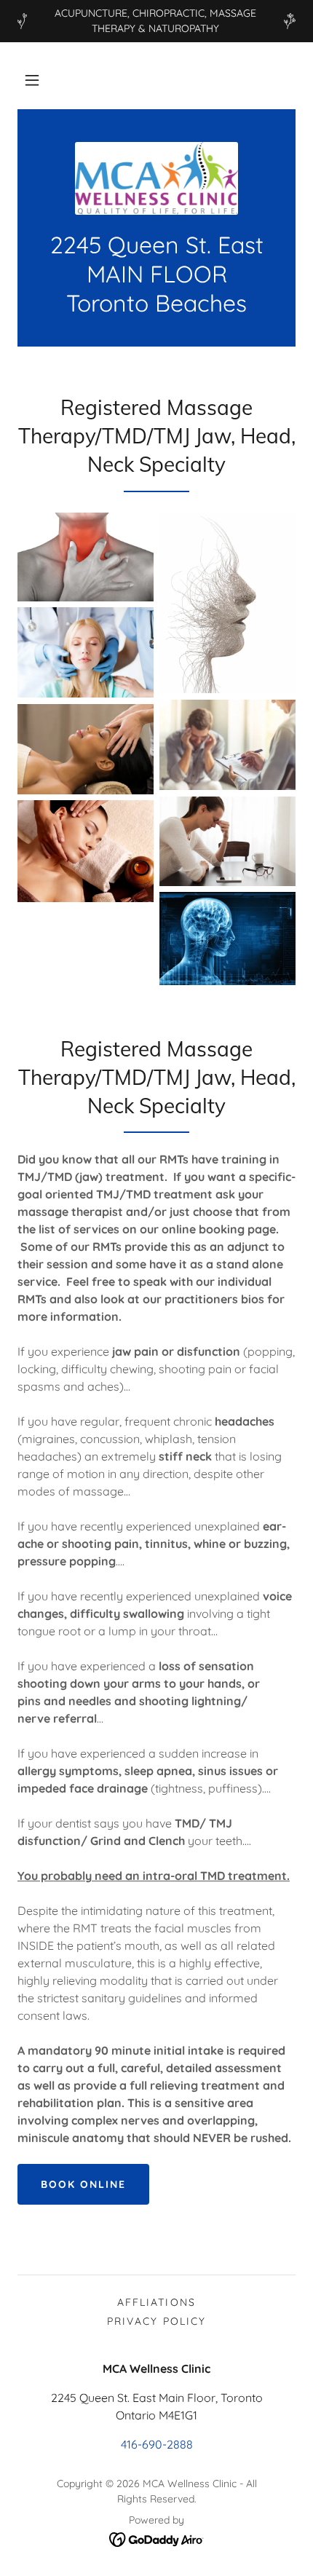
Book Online (83, 2184)
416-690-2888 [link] (157, 2444)
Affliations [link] (156, 2302)
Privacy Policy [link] (156, 2321)
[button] (32, 80)
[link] (156, 178)
